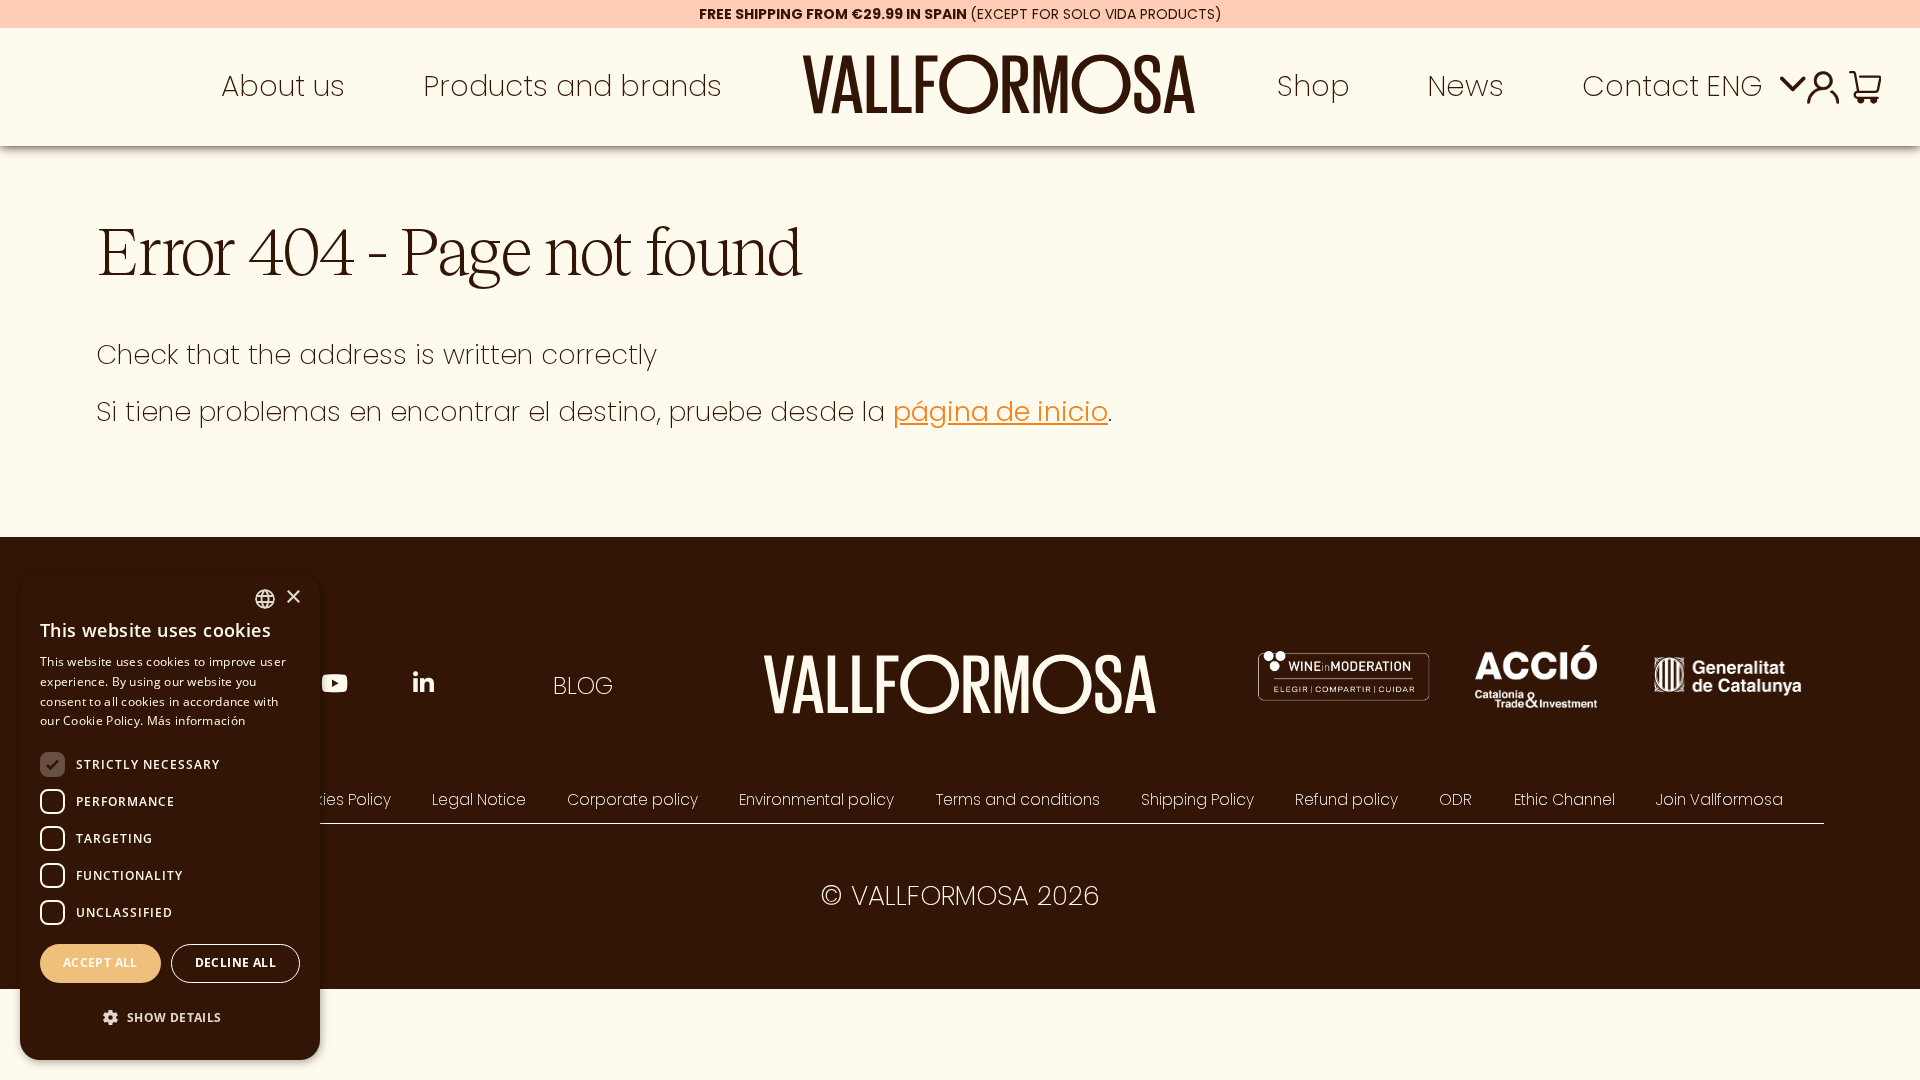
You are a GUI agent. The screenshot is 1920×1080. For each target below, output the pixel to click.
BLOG (583, 685)
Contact (1640, 85)
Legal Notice (479, 799)
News (1465, 85)
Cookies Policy (336, 799)
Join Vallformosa (1719, 799)
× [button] (292, 597)
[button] (170, 1018)
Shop (1313, 85)
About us (283, 85)
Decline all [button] (235, 962)
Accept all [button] (100, 962)
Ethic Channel (1564, 799)
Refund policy (1346, 799)
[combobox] (265, 599)
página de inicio (1000, 411)
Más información (196, 720)
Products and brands (572, 85)
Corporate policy (632, 799)
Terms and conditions (1018, 799)
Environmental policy (816, 799)
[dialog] (170, 817)
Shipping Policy (1197, 799)
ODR (1455, 799)
